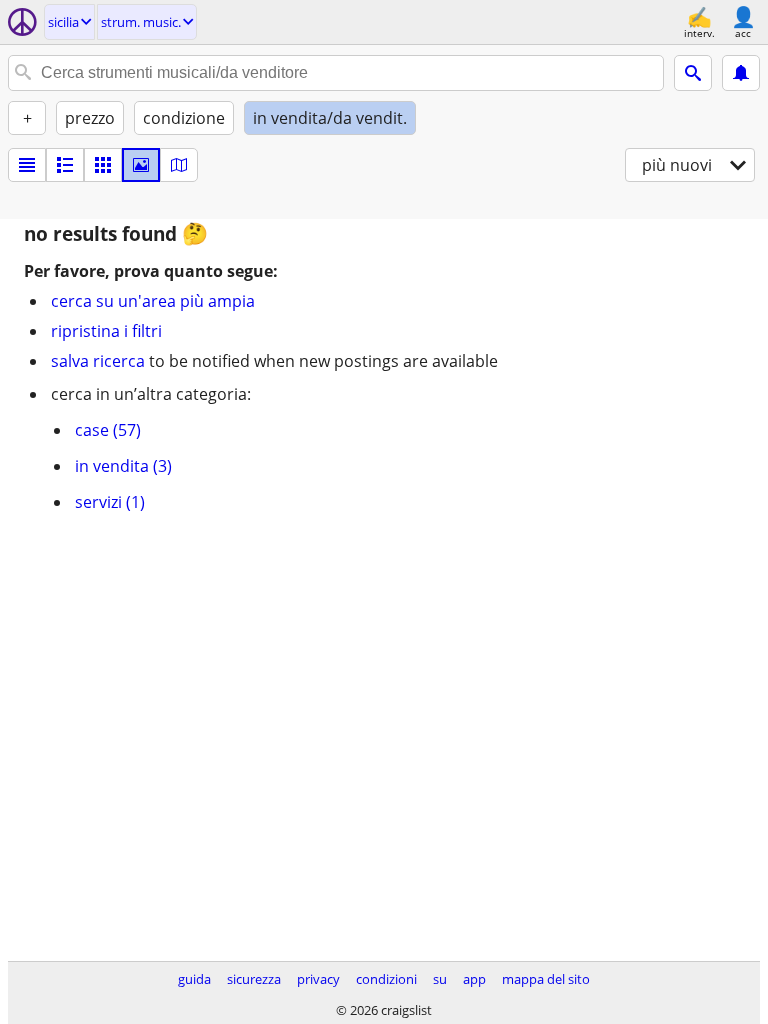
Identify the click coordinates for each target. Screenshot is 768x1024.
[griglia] (103, 165)
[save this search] (741, 73)
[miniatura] (65, 165)
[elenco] (27, 165)
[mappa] (179, 165)
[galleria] (141, 165)
